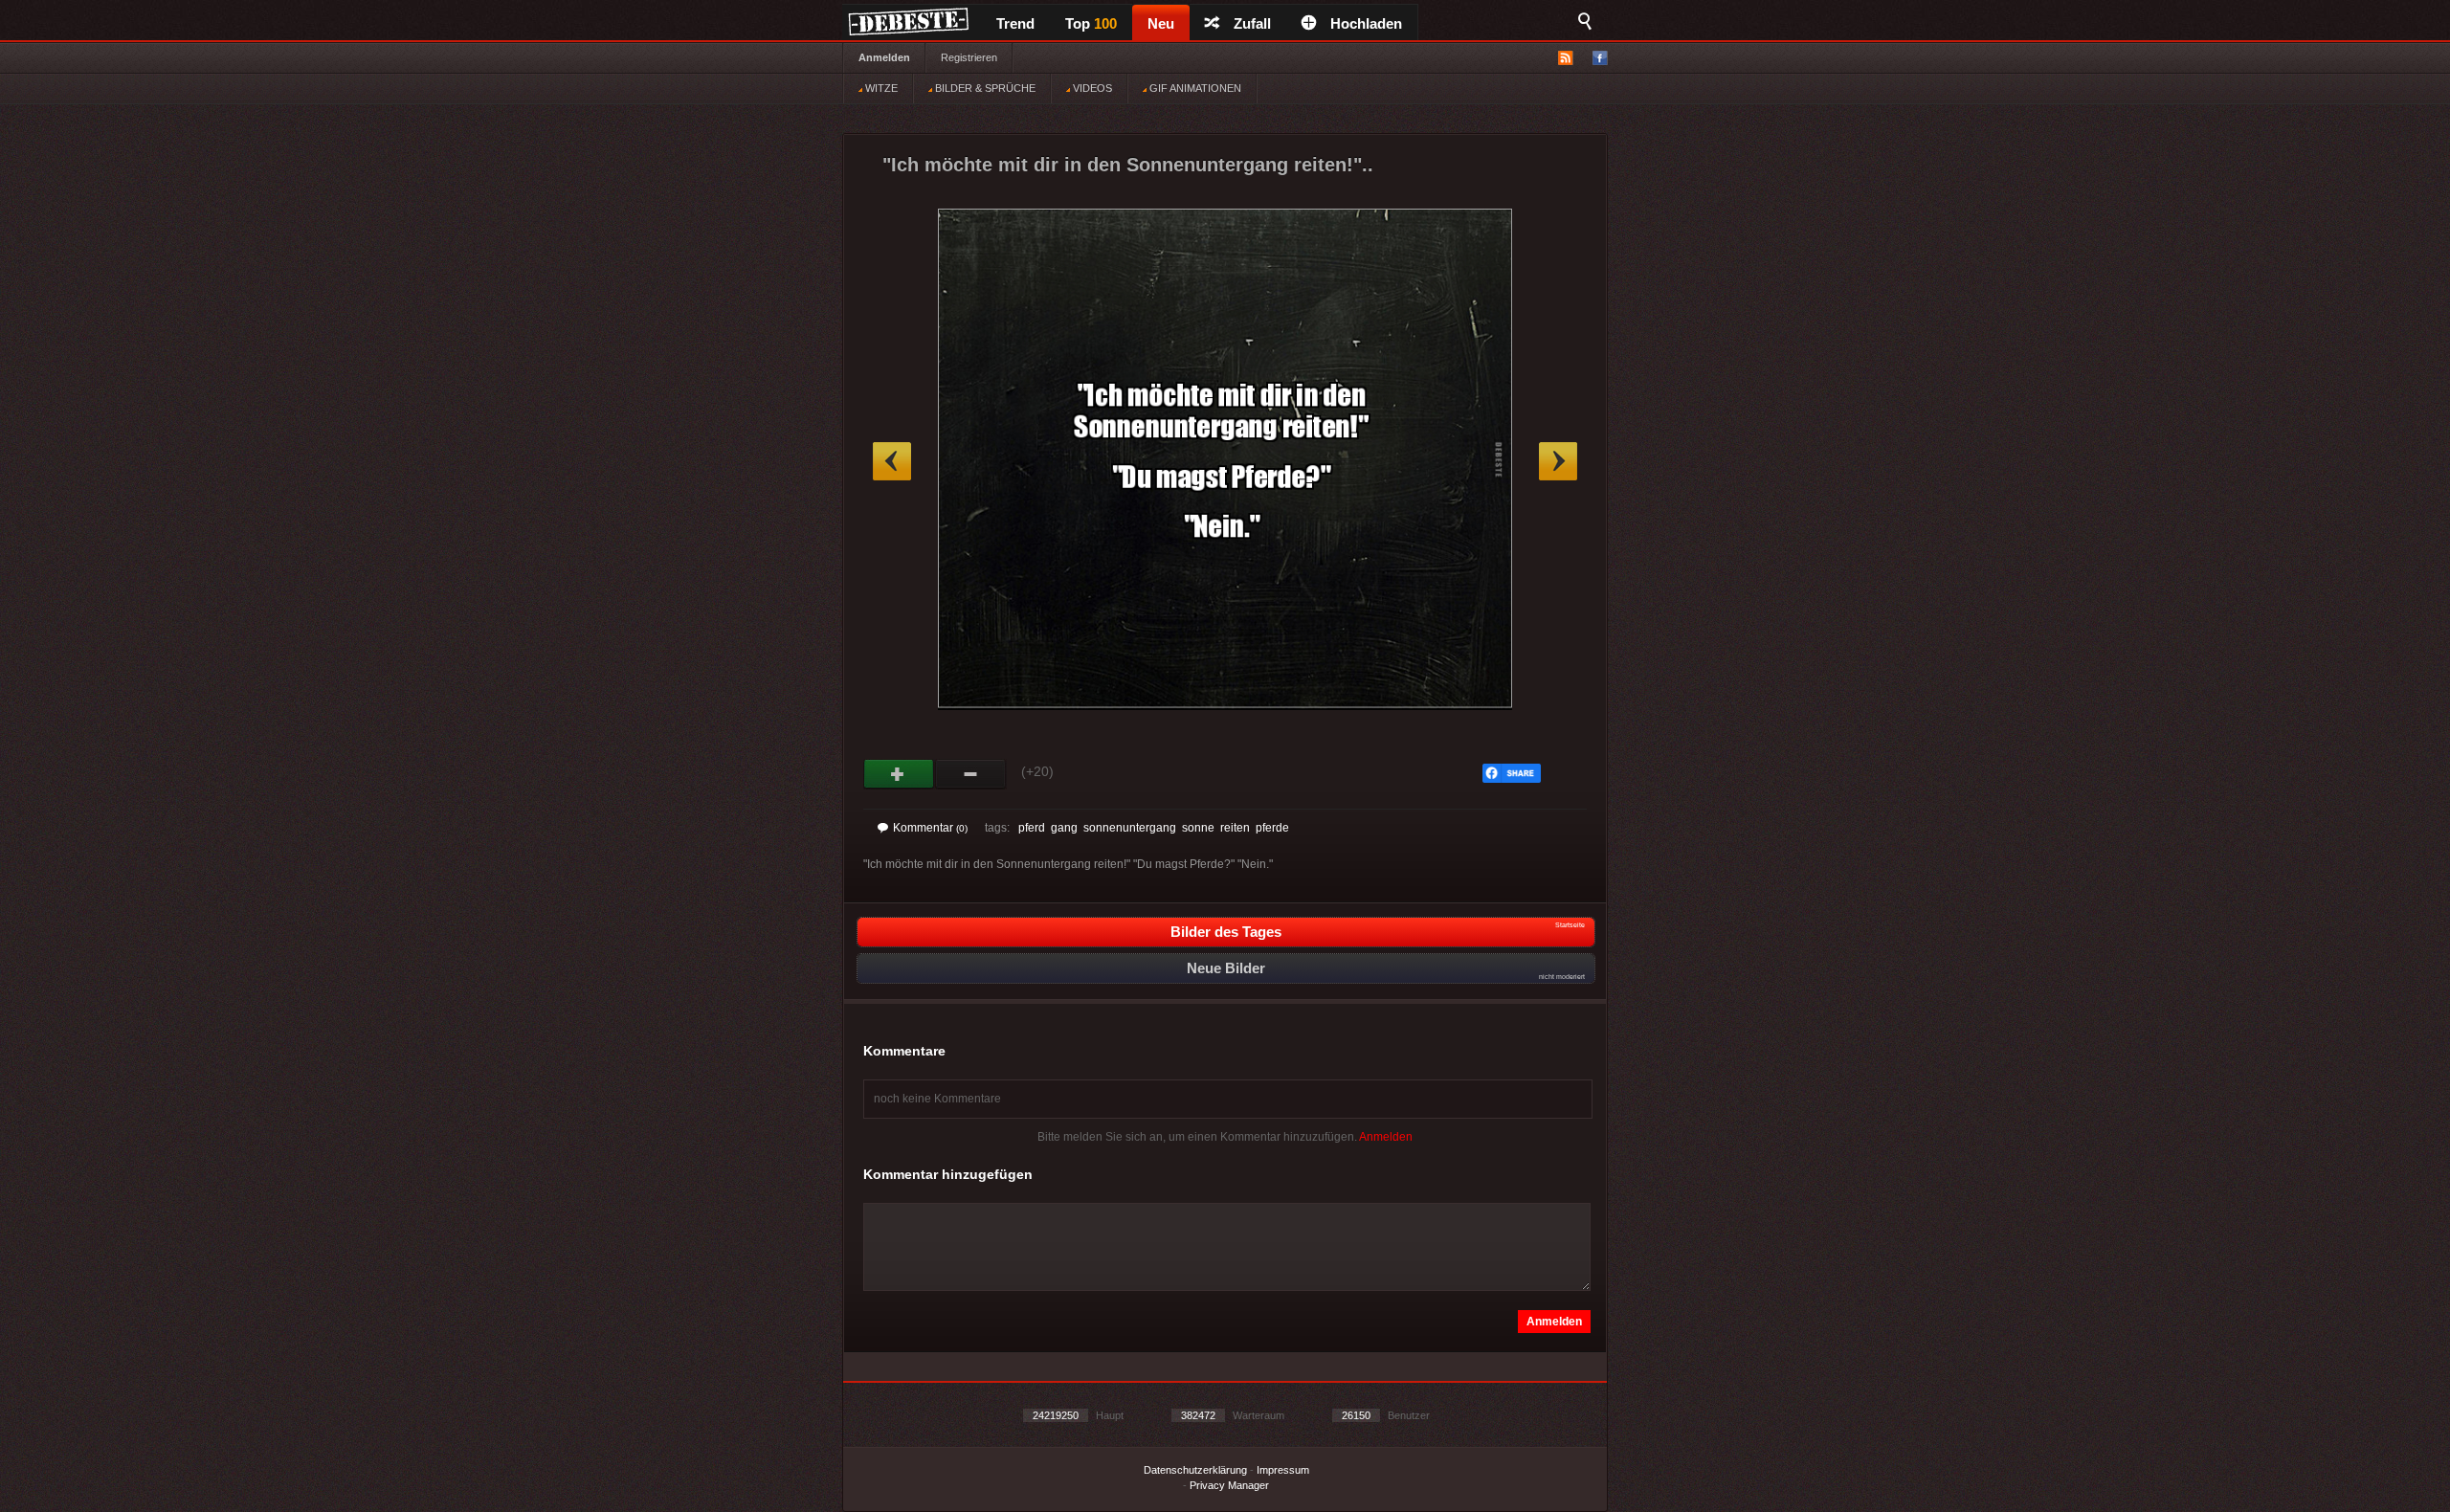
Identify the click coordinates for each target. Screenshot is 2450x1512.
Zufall (1252, 23)
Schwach (971, 774)
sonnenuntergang (1130, 828)
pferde (1272, 828)
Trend (1015, 23)
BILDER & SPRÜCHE (984, 88)
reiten (1235, 828)
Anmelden (884, 57)
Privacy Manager (1229, 1485)
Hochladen (1366, 23)
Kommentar (930, 828)
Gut (899, 774)
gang (1064, 828)
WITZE (880, 88)
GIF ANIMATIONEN (1194, 88)
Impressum (1283, 1470)
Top (1091, 23)
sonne (1198, 828)
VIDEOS (1091, 88)
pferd (1032, 828)
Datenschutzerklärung (1195, 1470)
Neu (1161, 23)
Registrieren (969, 57)
